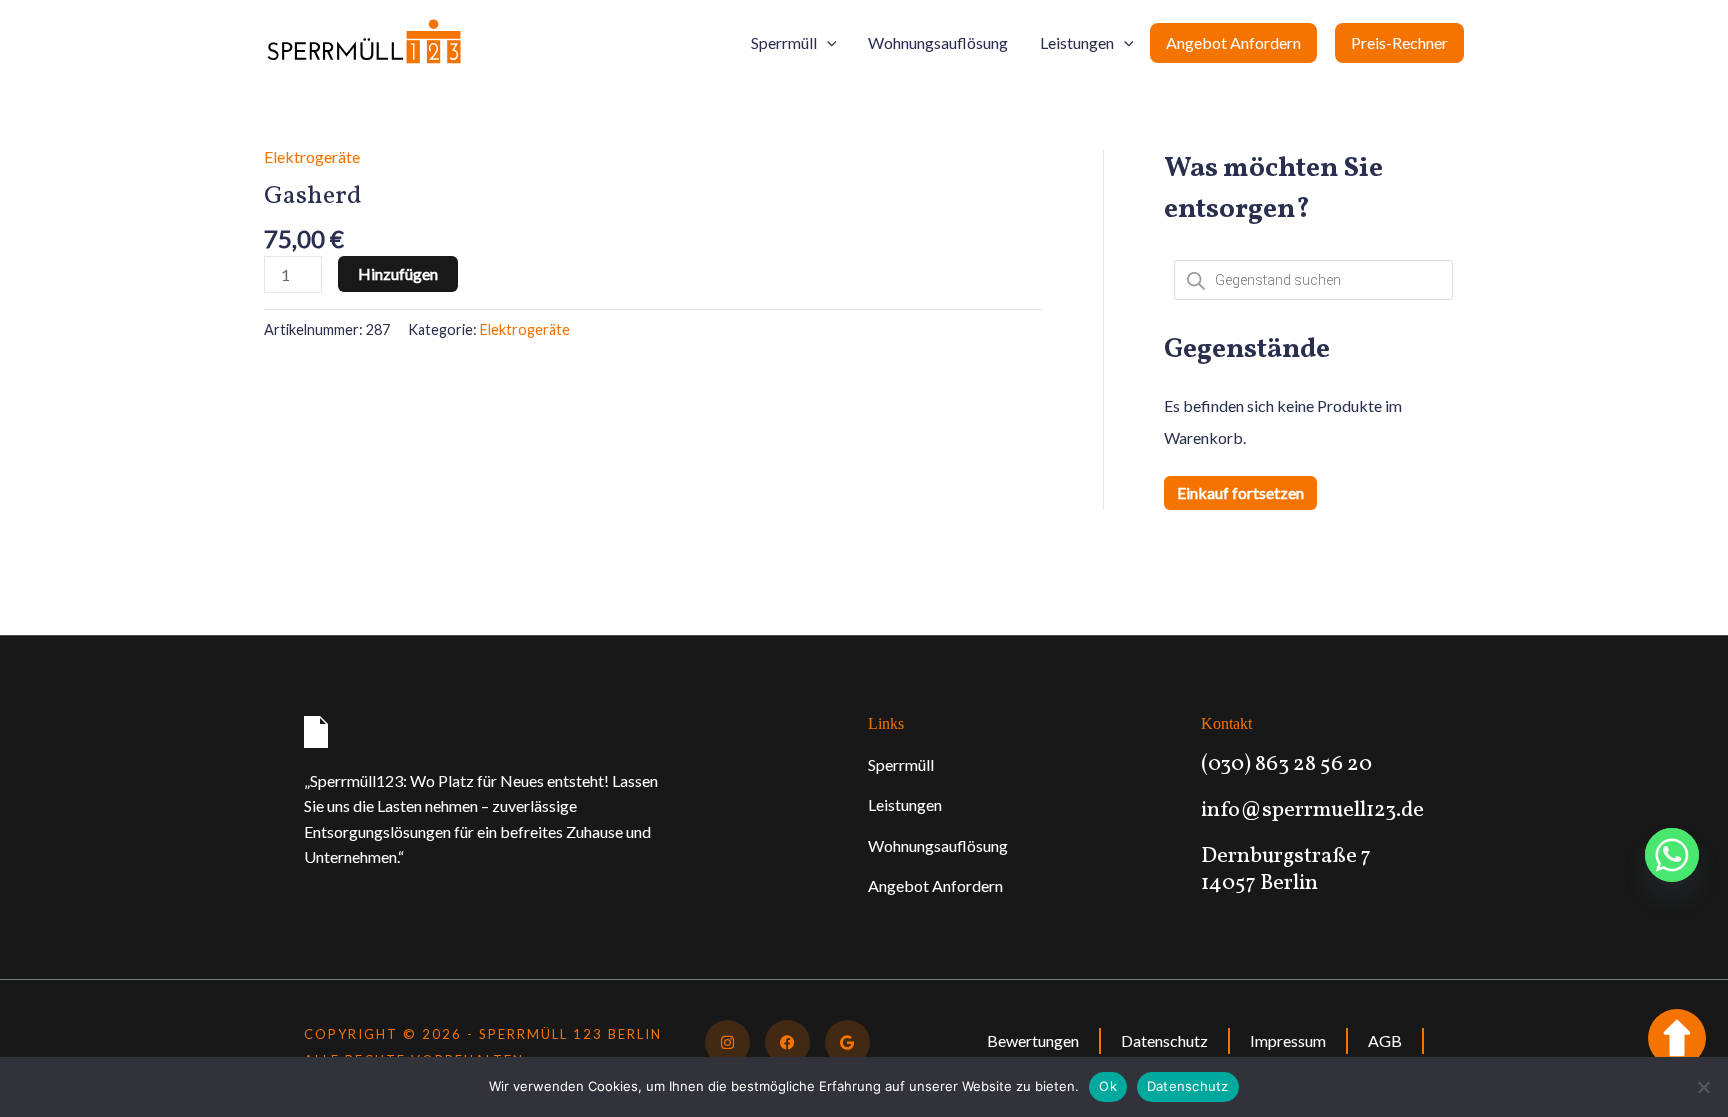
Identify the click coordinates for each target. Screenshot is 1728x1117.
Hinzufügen (398, 273)
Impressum (1288, 1040)
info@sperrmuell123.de (1312, 810)
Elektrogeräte (312, 156)
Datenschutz (1164, 1040)
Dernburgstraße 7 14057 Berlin (1286, 869)
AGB (1385, 1040)
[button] (827, 43)
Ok (1108, 1086)
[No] (1703, 1087)
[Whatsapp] (1672, 855)
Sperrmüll (784, 42)
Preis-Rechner (1399, 42)
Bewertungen (1033, 1040)
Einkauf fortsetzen (1240, 492)
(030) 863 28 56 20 (1286, 764)
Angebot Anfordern (1233, 42)
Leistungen (1077, 42)
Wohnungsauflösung (938, 42)
